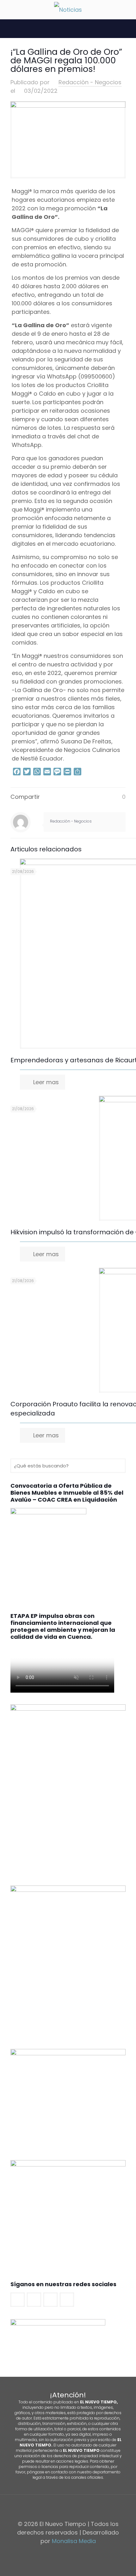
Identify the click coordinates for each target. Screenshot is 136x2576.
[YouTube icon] (71, 2553)
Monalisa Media (74, 2541)
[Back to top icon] (68, 2508)
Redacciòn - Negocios (90, 82)
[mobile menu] (9, 10)
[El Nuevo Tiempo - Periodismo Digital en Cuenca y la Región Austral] (68, 10)
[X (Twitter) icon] (65, 2553)
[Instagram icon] (78, 2553)
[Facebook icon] (58, 2553)
